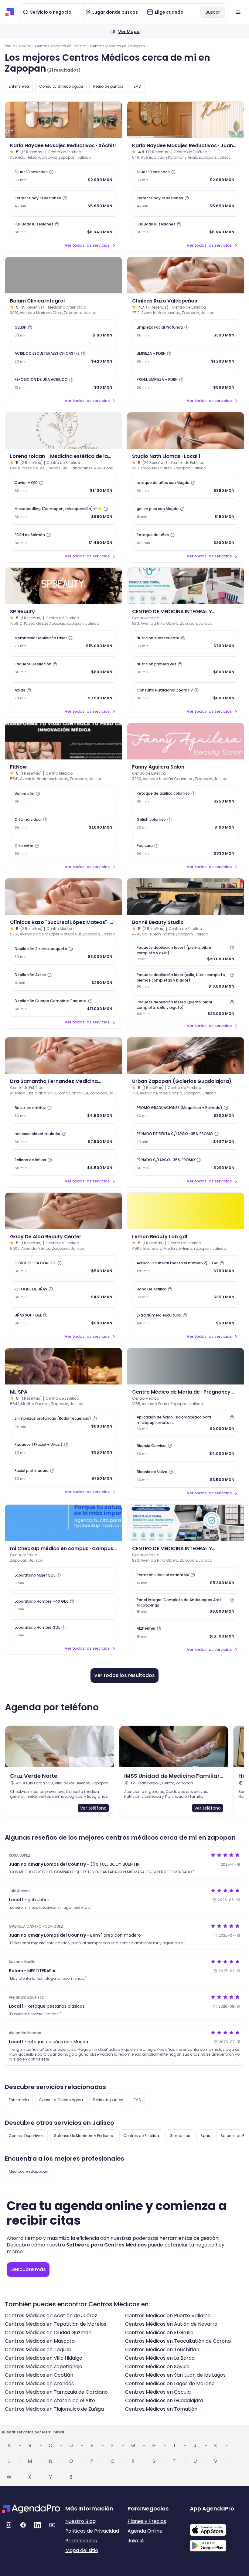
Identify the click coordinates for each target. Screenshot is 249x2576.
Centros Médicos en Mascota (40, 2341)
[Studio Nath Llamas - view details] (186, 431)
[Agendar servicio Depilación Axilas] (63, 979)
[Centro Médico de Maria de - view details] (186, 1366)
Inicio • (11, 46)
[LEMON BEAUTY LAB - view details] (186, 1211)
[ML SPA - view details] (63, 1366)
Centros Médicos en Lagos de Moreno (170, 2383)
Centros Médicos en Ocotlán (39, 2375)
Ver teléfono (93, 1808)
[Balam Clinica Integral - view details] (63, 275)
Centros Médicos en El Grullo (159, 2333)
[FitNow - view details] (63, 741)
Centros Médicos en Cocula (158, 2392)
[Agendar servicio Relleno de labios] (63, 1164)
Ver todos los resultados (124, 1675)
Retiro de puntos (108, 86)
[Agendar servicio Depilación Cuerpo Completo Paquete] (63, 1005)
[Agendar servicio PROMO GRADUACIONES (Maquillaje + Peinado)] (186, 1112)
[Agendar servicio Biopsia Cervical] (186, 1450)
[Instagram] (9, 2525)
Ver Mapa (129, 32)
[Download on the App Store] (218, 2527)
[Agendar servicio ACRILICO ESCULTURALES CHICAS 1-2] (63, 357)
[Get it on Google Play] (218, 2544)
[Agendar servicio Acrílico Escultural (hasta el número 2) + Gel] (186, 1267)
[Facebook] (23, 2525)
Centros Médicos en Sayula (157, 2366)
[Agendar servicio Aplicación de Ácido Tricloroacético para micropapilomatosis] (186, 1423)
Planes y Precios (147, 2521)
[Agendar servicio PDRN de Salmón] (63, 539)
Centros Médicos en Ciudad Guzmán (48, 2333)
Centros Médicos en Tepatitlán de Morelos (56, 2324)
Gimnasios (180, 2136)
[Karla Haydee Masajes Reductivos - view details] (63, 120)
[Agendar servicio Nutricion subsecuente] (186, 642)
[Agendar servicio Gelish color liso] (186, 823)
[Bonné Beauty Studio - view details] (186, 897)
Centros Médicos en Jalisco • (62, 46)
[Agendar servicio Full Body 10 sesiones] (63, 228)
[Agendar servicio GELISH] (63, 331)
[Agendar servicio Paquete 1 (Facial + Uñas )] (63, 1449)
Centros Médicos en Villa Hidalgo (44, 2358)
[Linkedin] (38, 2525)
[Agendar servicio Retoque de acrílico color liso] (186, 797)
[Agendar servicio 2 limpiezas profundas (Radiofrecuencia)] (63, 1422)
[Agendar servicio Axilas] (63, 694)
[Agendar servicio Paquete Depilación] (63, 668)
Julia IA (136, 2541)
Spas (205, 2136)
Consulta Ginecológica (61, 86)
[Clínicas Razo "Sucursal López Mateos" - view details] (63, 897)
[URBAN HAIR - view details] (186, 1056)
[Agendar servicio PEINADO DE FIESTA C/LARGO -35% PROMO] (186, 1138)
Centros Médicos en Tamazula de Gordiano (56, 2392)
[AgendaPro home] (10, 12)
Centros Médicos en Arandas (39, 2383)
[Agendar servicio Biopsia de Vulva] (186, 1476)
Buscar (213, 12)
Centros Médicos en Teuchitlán (162, 2350)
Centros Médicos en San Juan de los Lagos (175, 2375)
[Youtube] (52, 2525)
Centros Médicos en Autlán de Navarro (171, 2324)
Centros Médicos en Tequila (38, 2350)
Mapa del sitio (82, 2550)
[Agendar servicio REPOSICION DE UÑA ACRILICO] (63, 384)
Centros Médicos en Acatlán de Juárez (51, 2316)
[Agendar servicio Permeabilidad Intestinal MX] (186, 1579)
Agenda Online (145, 2531)
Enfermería (19, 86)
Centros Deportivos (26, 2136)
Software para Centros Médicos (106, 2245)
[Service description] (51, 172)
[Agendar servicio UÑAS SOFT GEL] (63, 1319)
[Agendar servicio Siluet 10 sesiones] (63, 176)
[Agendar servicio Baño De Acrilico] (186, 1293)
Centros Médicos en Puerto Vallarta (168, 2316)
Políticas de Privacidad (92, 2531)
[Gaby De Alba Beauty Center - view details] (63, 1211)
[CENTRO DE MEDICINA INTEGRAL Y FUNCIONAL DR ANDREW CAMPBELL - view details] (186, 586)
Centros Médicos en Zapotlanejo (44, 2366)
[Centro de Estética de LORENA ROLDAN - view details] (63, 431)
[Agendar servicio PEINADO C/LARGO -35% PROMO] (186, 1164)
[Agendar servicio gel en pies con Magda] (186, 513)
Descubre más (28, 2269)
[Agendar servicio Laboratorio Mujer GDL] (63, 1579)
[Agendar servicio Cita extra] (63, 850)
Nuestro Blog (80, 2521)
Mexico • (26, 46)
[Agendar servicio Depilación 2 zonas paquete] (63, 953)
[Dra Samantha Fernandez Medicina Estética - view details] (63, 1056)
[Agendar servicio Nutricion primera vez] (186, 668)
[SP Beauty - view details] (63, 586)
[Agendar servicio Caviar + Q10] (63, 487)
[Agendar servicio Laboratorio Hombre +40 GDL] (63, 1605)
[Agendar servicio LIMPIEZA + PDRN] (186, 357)
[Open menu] (238, 12)
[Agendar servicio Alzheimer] (186, 1632)
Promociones (81, 2541)
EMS (137, 86)
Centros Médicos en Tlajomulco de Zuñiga (54, 2409)
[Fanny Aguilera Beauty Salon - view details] (186, 741)
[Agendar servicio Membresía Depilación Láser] (63, 642)
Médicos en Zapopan (29, 2171)
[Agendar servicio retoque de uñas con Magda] (186, 487)
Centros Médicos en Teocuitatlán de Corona (178, 2341)
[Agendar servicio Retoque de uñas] (186, 539)
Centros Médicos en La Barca (160, 2358)
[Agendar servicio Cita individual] (63, 823)
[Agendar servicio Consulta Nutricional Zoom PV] (186, 694)
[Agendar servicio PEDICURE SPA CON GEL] (63, 1267)
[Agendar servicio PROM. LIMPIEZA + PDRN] (186, 384)
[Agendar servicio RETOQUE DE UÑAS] (63, 1293)
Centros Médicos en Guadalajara (164, 2400)
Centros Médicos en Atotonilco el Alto (50, 2400)
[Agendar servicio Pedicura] (186, 850)
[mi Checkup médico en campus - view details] (63, 1523)
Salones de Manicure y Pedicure (84, 2136)
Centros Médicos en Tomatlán (161, 2409)
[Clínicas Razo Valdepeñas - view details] (186, 275)
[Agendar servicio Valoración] (63, 797)
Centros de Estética (141, 2136)
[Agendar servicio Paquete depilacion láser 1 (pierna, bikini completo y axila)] (186, 953)
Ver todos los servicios (87, 245)
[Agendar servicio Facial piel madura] (63, 1475)
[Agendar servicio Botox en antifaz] (63, 1112)
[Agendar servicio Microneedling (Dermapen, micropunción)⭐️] (63, 513)
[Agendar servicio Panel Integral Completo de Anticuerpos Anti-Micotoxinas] (186, 1606)
